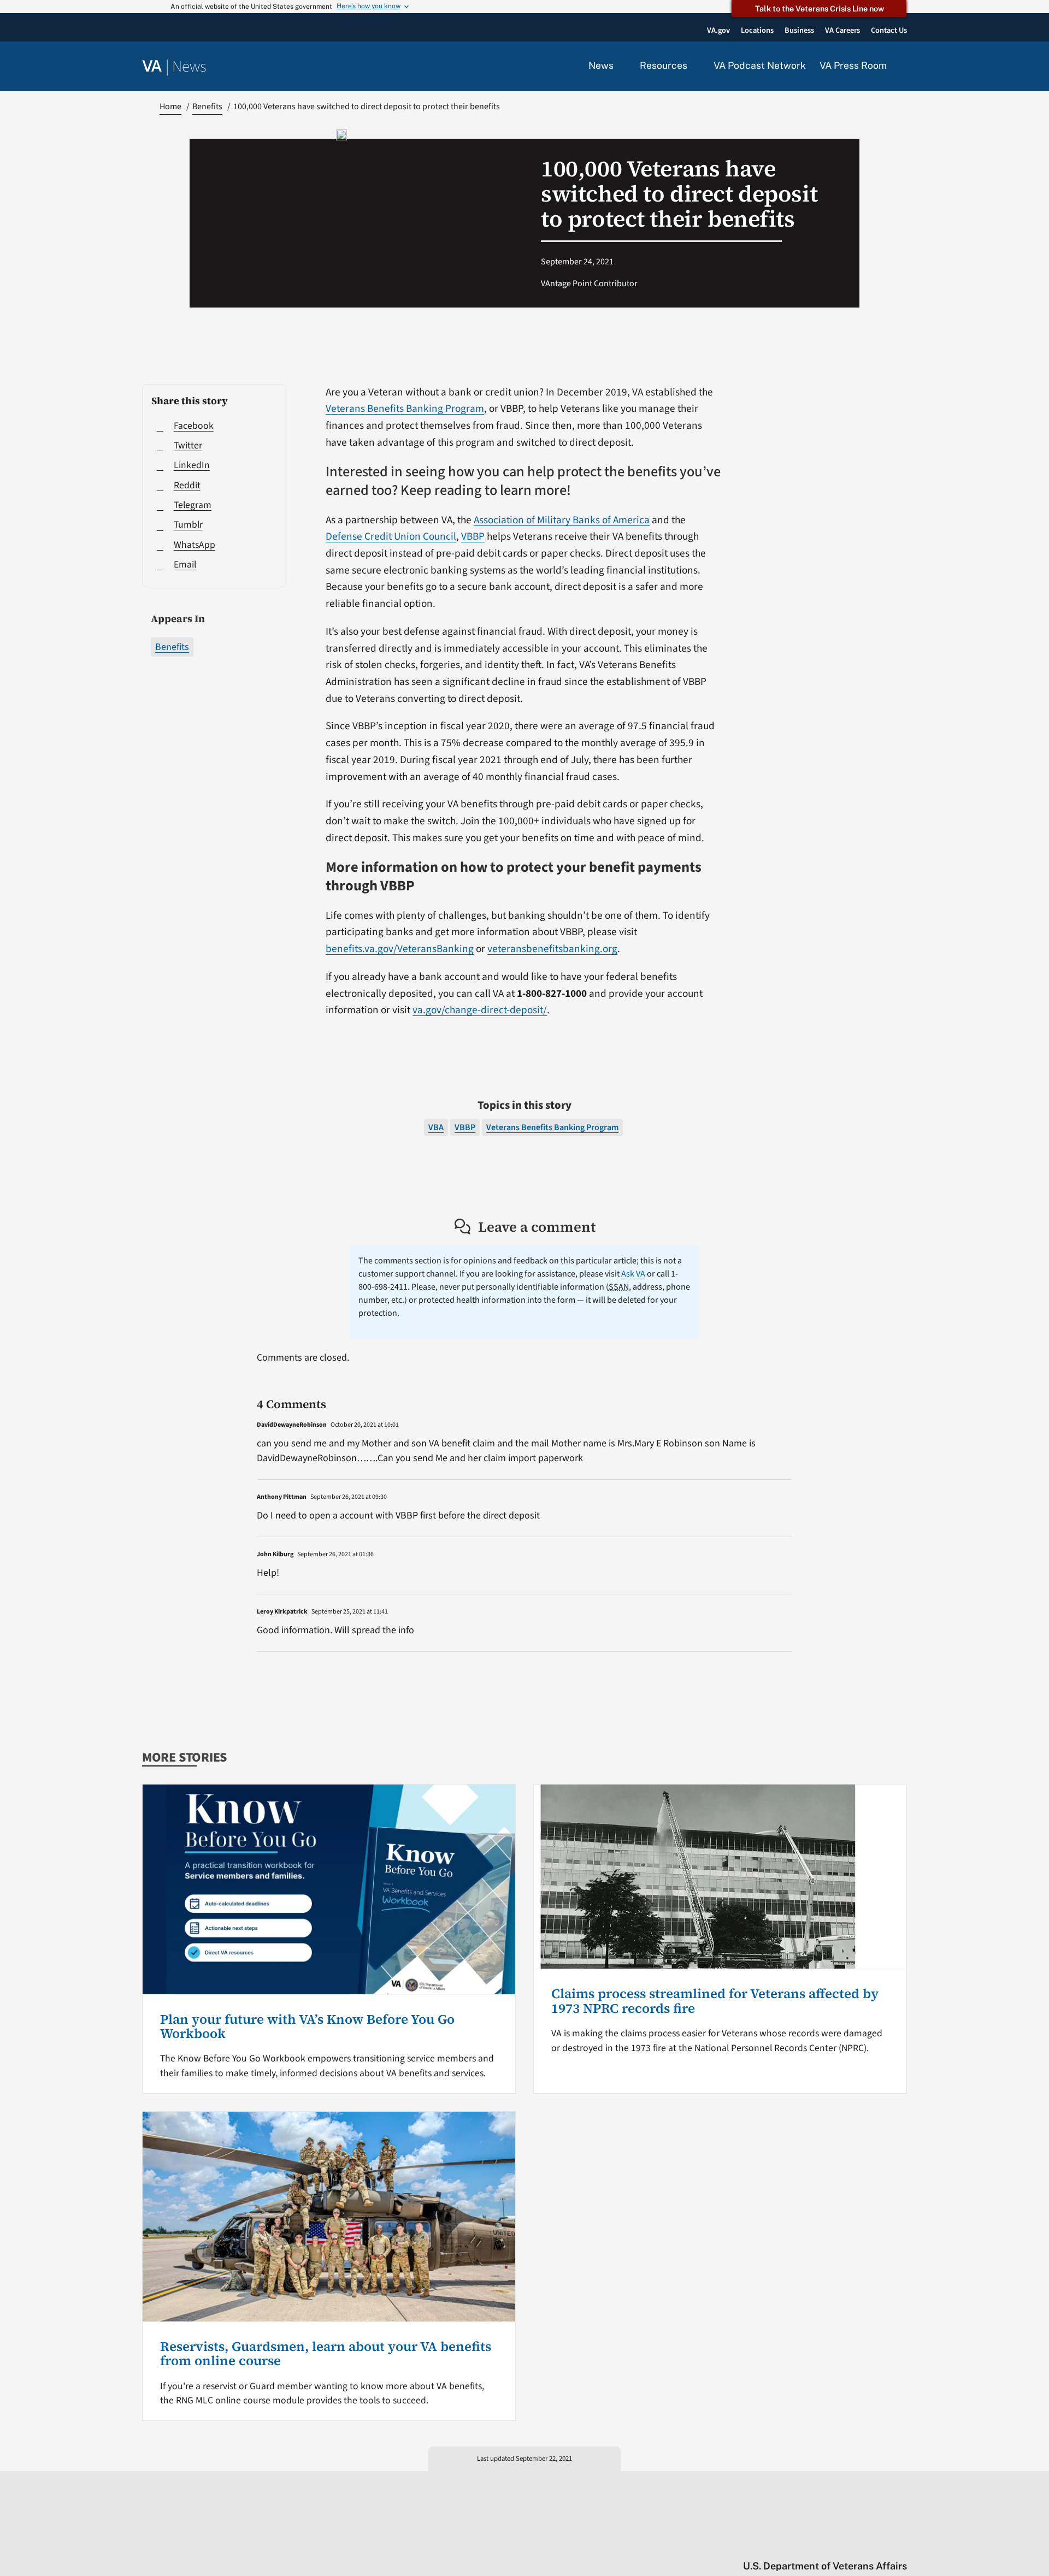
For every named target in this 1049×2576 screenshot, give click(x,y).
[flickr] (902, 2543)
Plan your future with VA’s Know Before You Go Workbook (307, 2026)
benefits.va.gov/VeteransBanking (400, 949)
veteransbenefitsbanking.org (552, 949)
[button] (904, 67)
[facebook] (838, 2543)
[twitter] (795, 2543)
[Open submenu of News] (620, 66)
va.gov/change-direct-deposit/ (480, 1010)
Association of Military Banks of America (562, 520)
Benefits (172, 647)
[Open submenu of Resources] (694, 66)
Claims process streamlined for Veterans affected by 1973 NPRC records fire (715, 2001)
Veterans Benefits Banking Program (405, 409)
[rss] (817, 2543)
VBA (436, 1127)
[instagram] (859, 2543)
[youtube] (774, 2543)
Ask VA (633, 1274)
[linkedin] (880, 2543)
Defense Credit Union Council (391, 536)
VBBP (473, 536)
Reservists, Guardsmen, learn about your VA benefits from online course (326, 2353)
